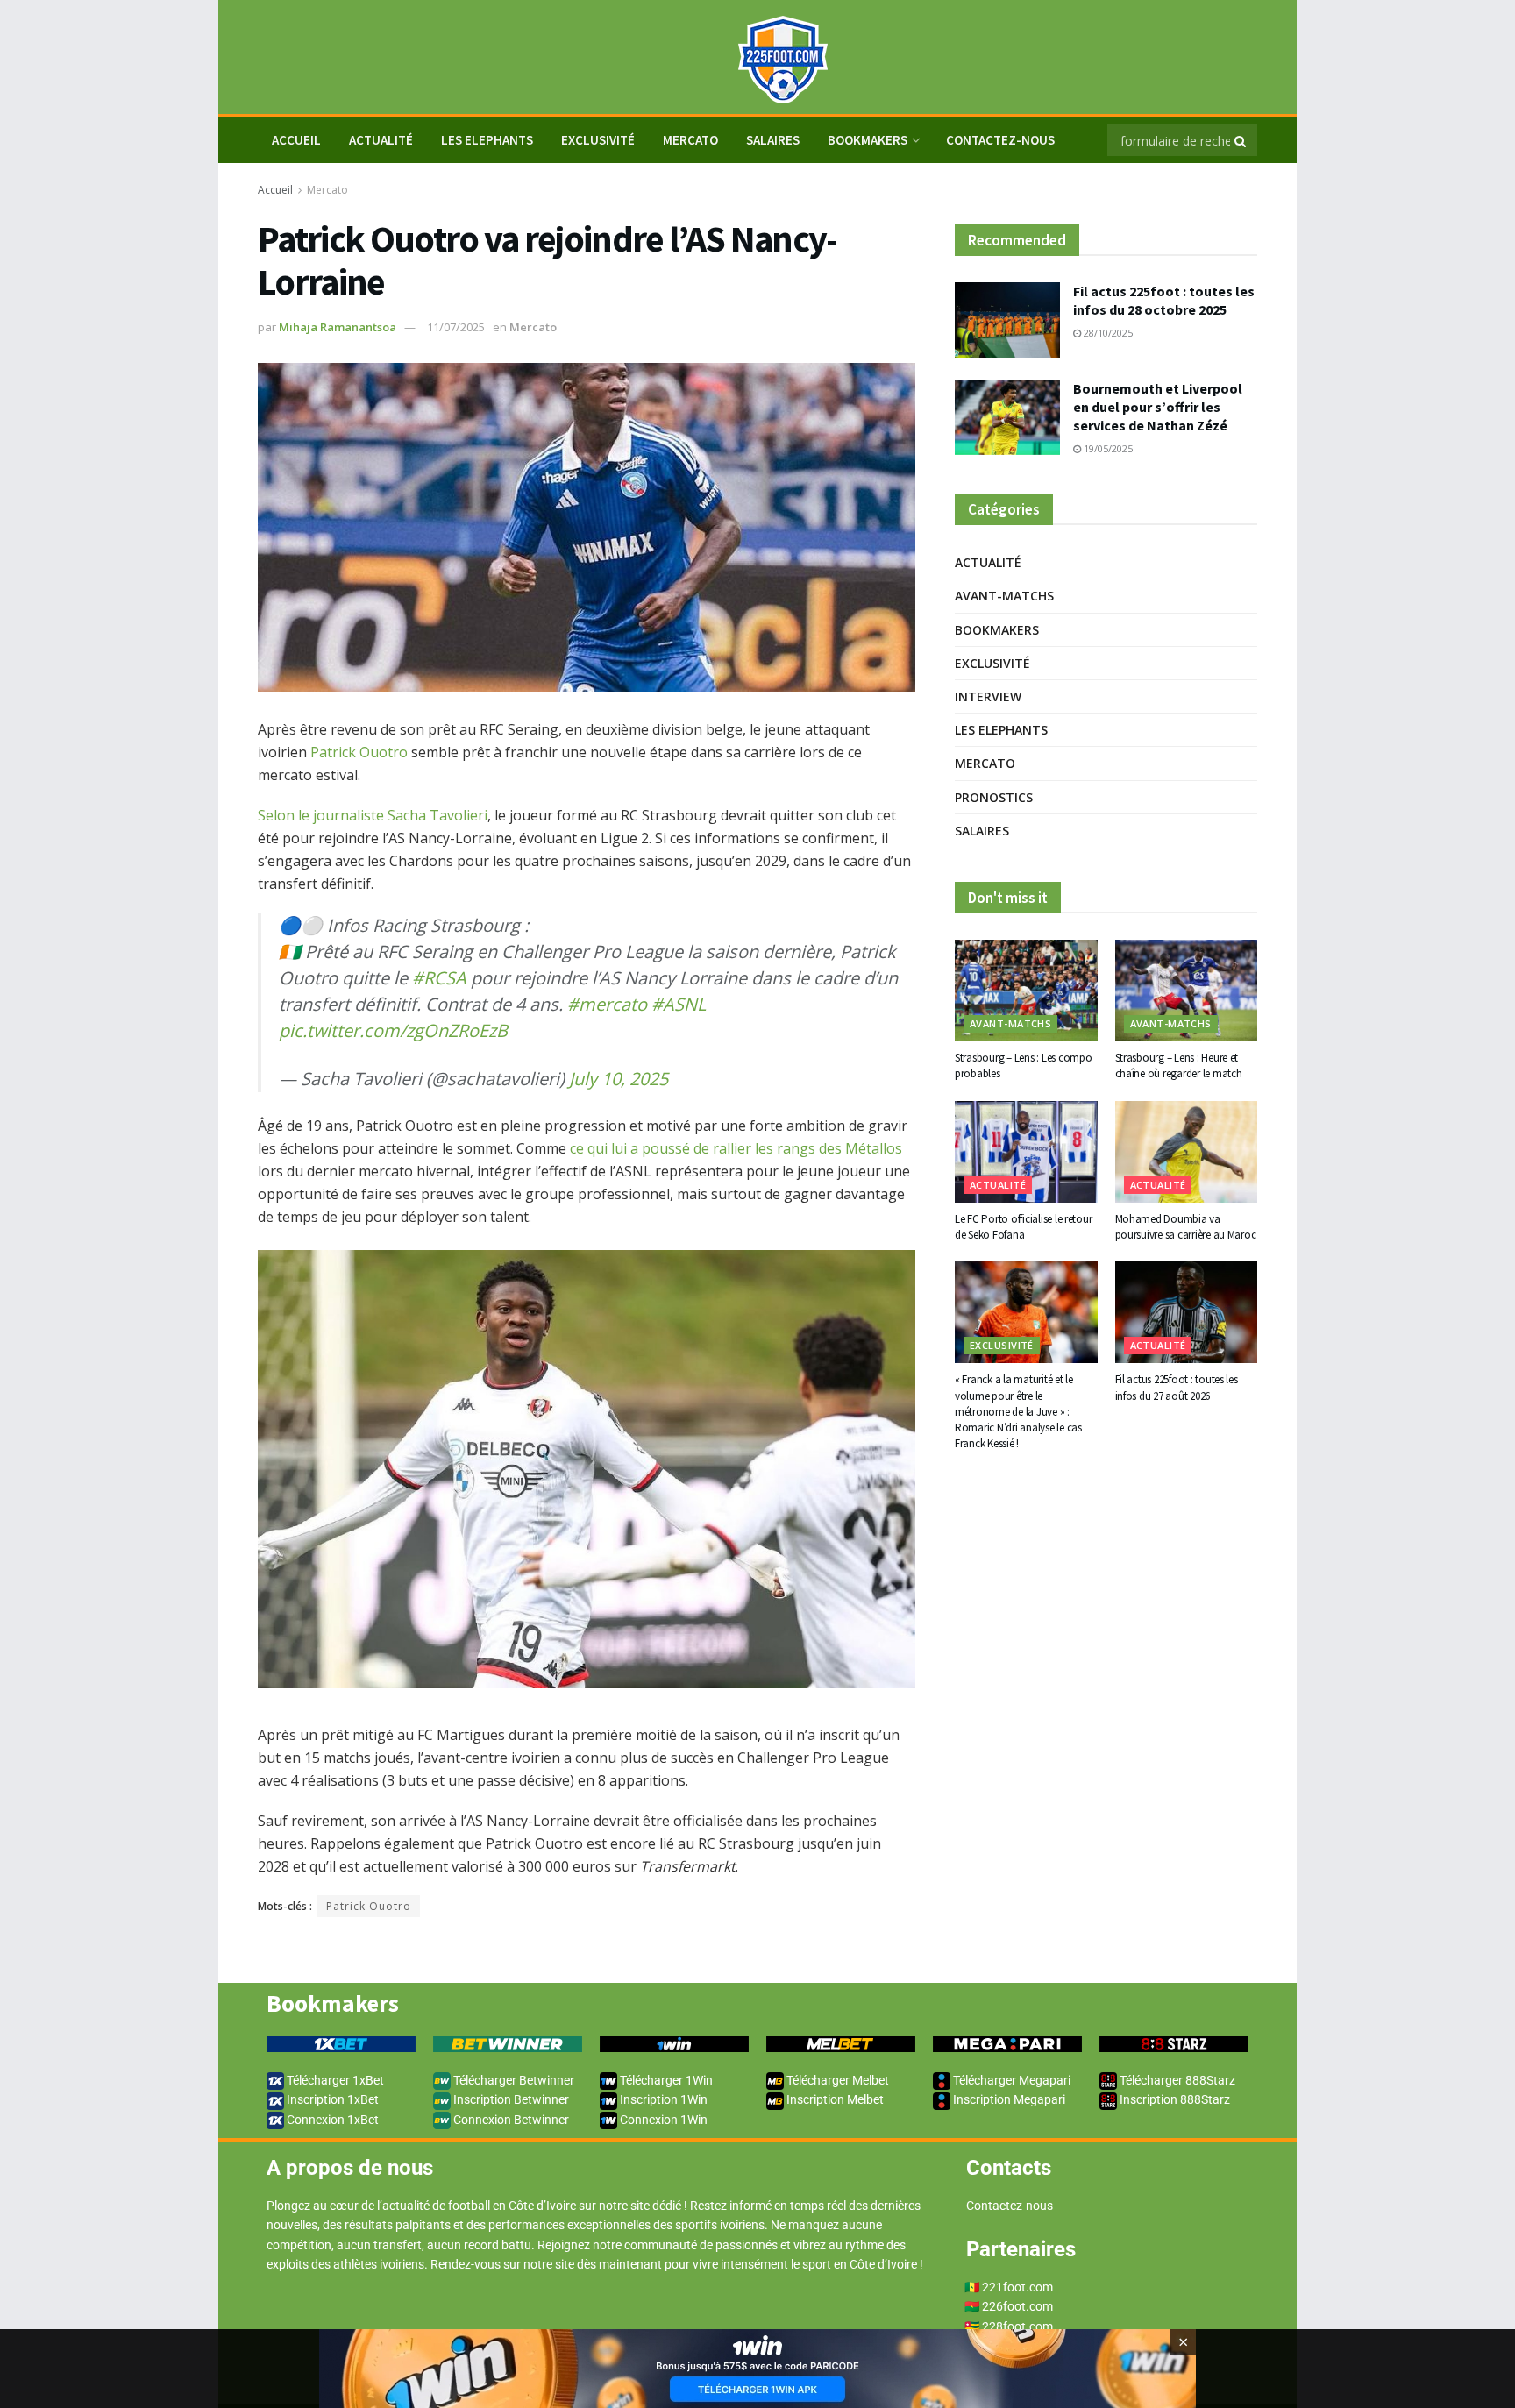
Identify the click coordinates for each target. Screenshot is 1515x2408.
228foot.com (1017, 2326)
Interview (988, 696)
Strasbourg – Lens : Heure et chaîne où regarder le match (1179, 1065)
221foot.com (1017, 2287)
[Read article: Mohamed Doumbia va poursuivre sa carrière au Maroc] (1187, 1152)
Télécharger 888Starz (1176, 2080)
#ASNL (679, 1004)
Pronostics (994, 797)
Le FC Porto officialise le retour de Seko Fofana (1023, 1227)
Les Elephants (487, 140)
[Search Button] (1241, 140)
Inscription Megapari (1008, 2099)
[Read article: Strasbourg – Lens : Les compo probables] (1026, 991)
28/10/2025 (1107, 333)
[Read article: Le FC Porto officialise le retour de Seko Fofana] (1026, 1152)
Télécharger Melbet (836, 2080)
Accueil (275, 190)
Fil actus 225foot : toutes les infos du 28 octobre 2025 (1164, 300)
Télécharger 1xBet (334, 2080)
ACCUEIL (296, 140)
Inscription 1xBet (331, 2099)
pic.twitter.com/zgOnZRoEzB (393, 1030)
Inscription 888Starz (1174, 2099)
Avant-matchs (1004, 596)
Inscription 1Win (662, 2099)
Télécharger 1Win (665, 2080)
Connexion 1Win (662, 2120)
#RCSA (439, 978)
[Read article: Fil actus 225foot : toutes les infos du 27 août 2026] (1187, 1312)
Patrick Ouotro (359, 752)
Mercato (690, 140)
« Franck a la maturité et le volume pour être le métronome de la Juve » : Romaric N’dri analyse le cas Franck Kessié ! (1018, 1411)
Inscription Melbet (834, 2099)
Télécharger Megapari (1010, 2080)
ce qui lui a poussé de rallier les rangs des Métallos (736, 1148)
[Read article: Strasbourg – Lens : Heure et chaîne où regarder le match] (1187, 991)
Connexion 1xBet (331, 2120)
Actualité (381, 140)
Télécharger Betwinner (512, 2080)
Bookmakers (868, 140)
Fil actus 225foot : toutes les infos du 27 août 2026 (1177, 1387)
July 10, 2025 (619, 1079)
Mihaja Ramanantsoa (338, 327)
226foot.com (1017, 2306)
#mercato (607, 1004)
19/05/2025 (1107, 448)
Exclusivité (598, 140)
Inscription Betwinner (510, 2099)
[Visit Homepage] (757, 57)
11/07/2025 (456, 327)
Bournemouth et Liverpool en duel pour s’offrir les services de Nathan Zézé (1158, 407)
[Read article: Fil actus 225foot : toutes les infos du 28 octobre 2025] (1007, 320)
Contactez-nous (1000, 140)
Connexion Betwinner (510, 2120)
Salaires (773, 140)
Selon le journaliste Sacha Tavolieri (373, 815)
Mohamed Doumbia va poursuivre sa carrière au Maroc (1186, 1227)
